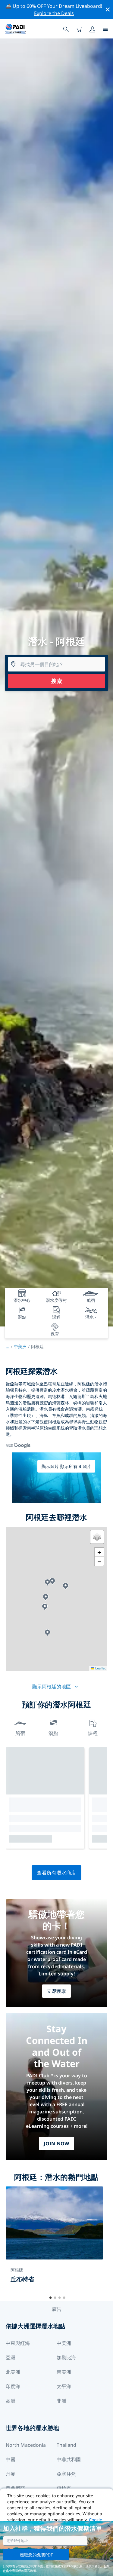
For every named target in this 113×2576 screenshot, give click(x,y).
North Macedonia (26, 2445)
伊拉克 (64, 2488)
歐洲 (11, 2401)
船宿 (20, 1733)
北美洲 (13, 2372)
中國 (11, 2459)
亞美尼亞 (15, 2488)
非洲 (61, 2401)
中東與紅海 (18, 2343)
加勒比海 (66, 2357)
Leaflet (100, 1668)
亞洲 (11, 2357)
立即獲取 (56, 1991)
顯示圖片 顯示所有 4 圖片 (66, 1466)
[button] (45, 1607)
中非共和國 (69, 2459)
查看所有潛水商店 (56, 1873)
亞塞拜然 (66, 2474)
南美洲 (64, 2372)
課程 (93, 1733)
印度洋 (13, 2386)
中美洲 (20, 1346)
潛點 (53, 1733)
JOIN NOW (56, 2143)
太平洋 (64, 2386)
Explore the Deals (54, 13)
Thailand (66, 2445)
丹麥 (11, 2474)
